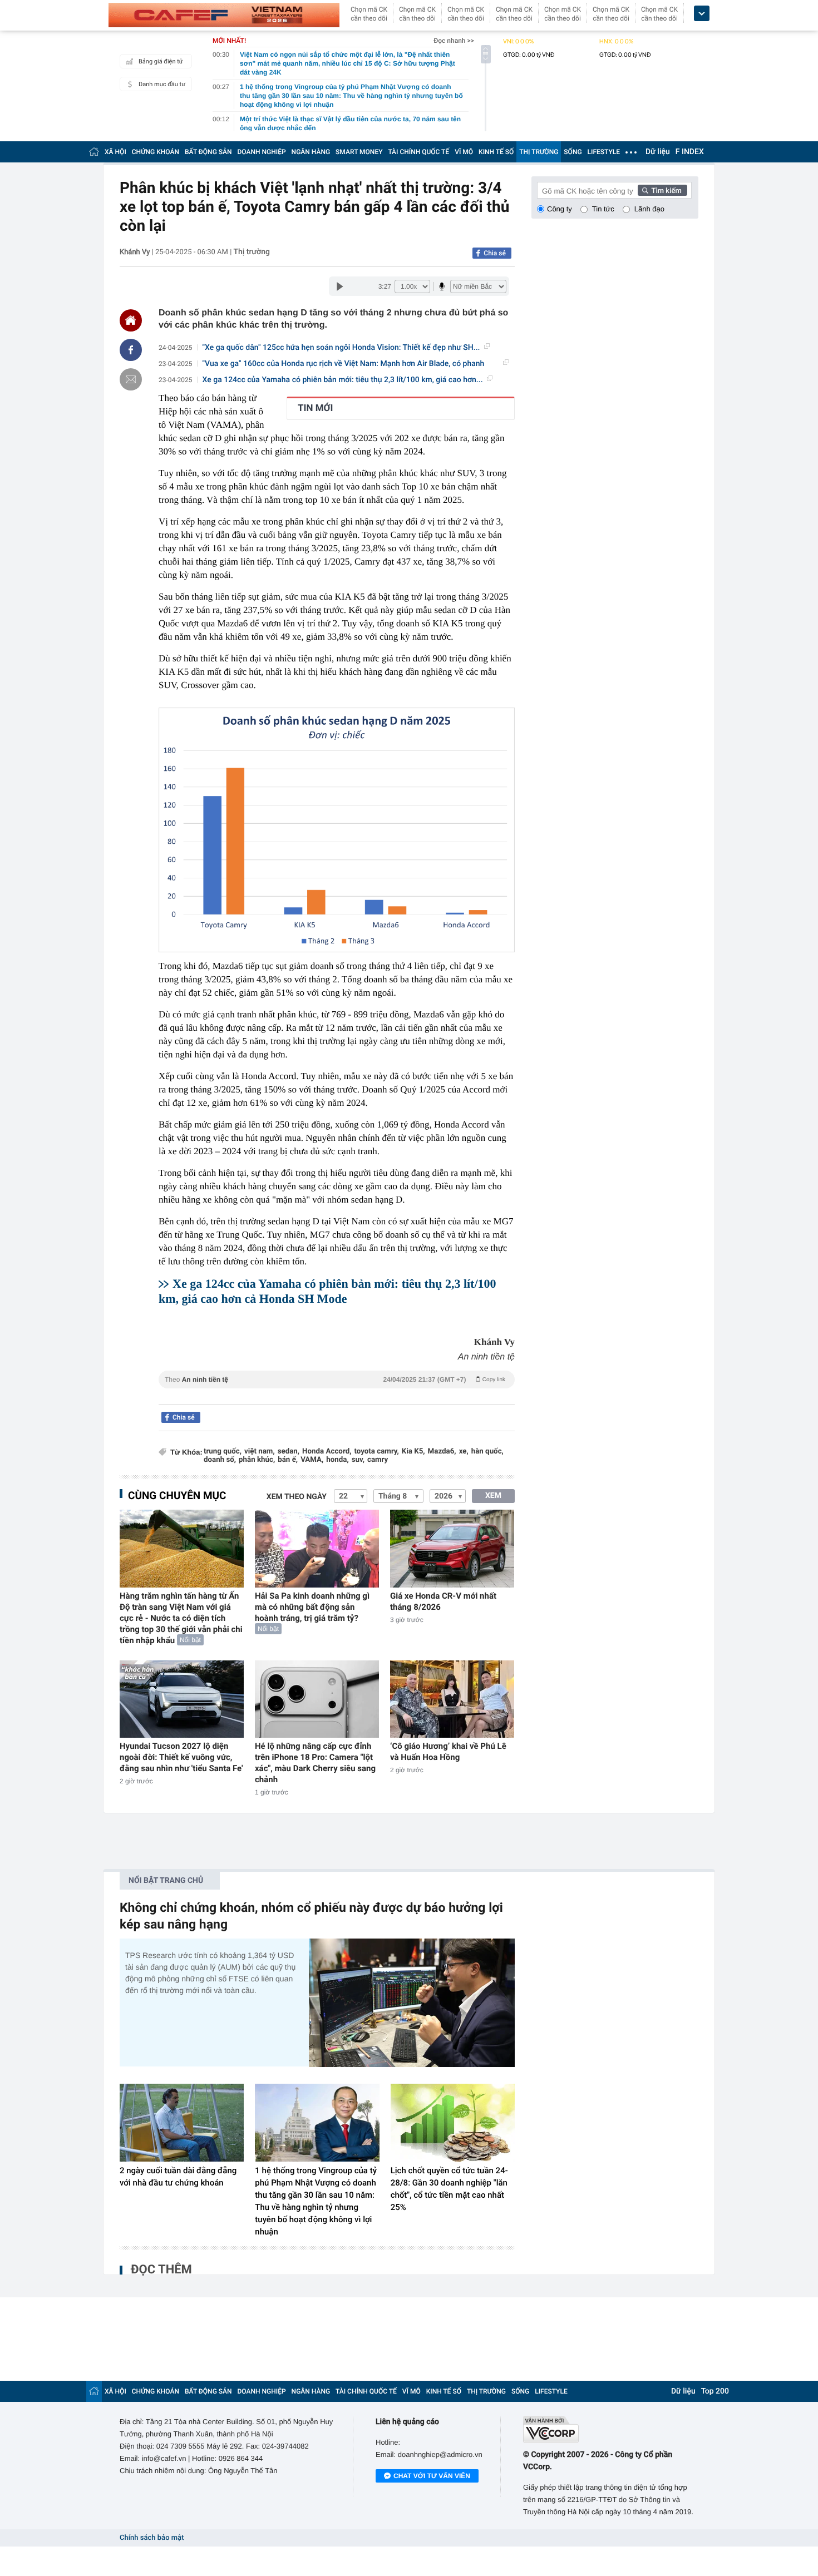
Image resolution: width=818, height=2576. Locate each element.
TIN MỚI (315, 408)
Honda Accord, (327, 1452)
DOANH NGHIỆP (262, 152)
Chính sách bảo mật (152, 2538)
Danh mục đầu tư (162, 84)
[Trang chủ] (94, 152)
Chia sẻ (495, 253)
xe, (464, 1452)
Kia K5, (413, 1452)
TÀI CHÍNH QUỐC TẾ (418, 152)
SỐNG (573, 152)
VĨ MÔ (464, 152)
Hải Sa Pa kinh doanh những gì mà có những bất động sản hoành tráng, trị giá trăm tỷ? (312, 1607)
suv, (358, 1460)
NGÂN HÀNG (311, 152)
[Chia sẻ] (131, 350)
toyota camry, (376, 1452)
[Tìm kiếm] (663, 190)
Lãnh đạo (649, 209)
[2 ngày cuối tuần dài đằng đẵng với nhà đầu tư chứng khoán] (182, 2123)
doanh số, (220, 1460)
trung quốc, (223, 1452)
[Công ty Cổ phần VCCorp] (611, 2429)
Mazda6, (442, 1452)
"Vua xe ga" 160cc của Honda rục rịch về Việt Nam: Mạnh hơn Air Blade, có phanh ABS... (344, 364)
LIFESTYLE (604, 152)
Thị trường (252, 252)
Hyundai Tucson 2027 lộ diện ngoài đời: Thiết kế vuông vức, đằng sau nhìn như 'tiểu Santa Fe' (181, 1757)
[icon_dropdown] (702, 14)
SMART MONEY (359, 152)
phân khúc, (257, 1460)
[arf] (337, 1392)
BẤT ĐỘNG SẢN (208, 152)
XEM (493, 1496)
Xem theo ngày (297, 1497)
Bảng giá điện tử (161, 61)
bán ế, (288, 1460)
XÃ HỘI (115, 152)
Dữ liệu (658, 152)
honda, (337, 1460)
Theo (335, 1380)
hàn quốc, (487, 1452)
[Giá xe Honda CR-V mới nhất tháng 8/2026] (452, 1548)
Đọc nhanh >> (454, 41)
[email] (131, 379)
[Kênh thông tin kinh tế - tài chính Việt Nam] (224, 15)
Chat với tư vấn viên (432, 2476)
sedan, (289, 1452)
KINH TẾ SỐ (496, 152)
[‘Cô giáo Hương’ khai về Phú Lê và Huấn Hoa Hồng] (452, 1699)
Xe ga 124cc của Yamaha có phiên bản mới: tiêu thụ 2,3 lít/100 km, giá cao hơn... (343, 380)
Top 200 (715, 2391)
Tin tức (603, 209)
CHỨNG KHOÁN (156, 152)
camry (378, 1460)
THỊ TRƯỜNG (539, 152)
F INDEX (690, 152)
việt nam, (260, 1452)
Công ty (560, 209)
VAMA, (312, 1460)
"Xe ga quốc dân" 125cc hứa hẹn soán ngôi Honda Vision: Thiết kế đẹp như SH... (341, 348)
